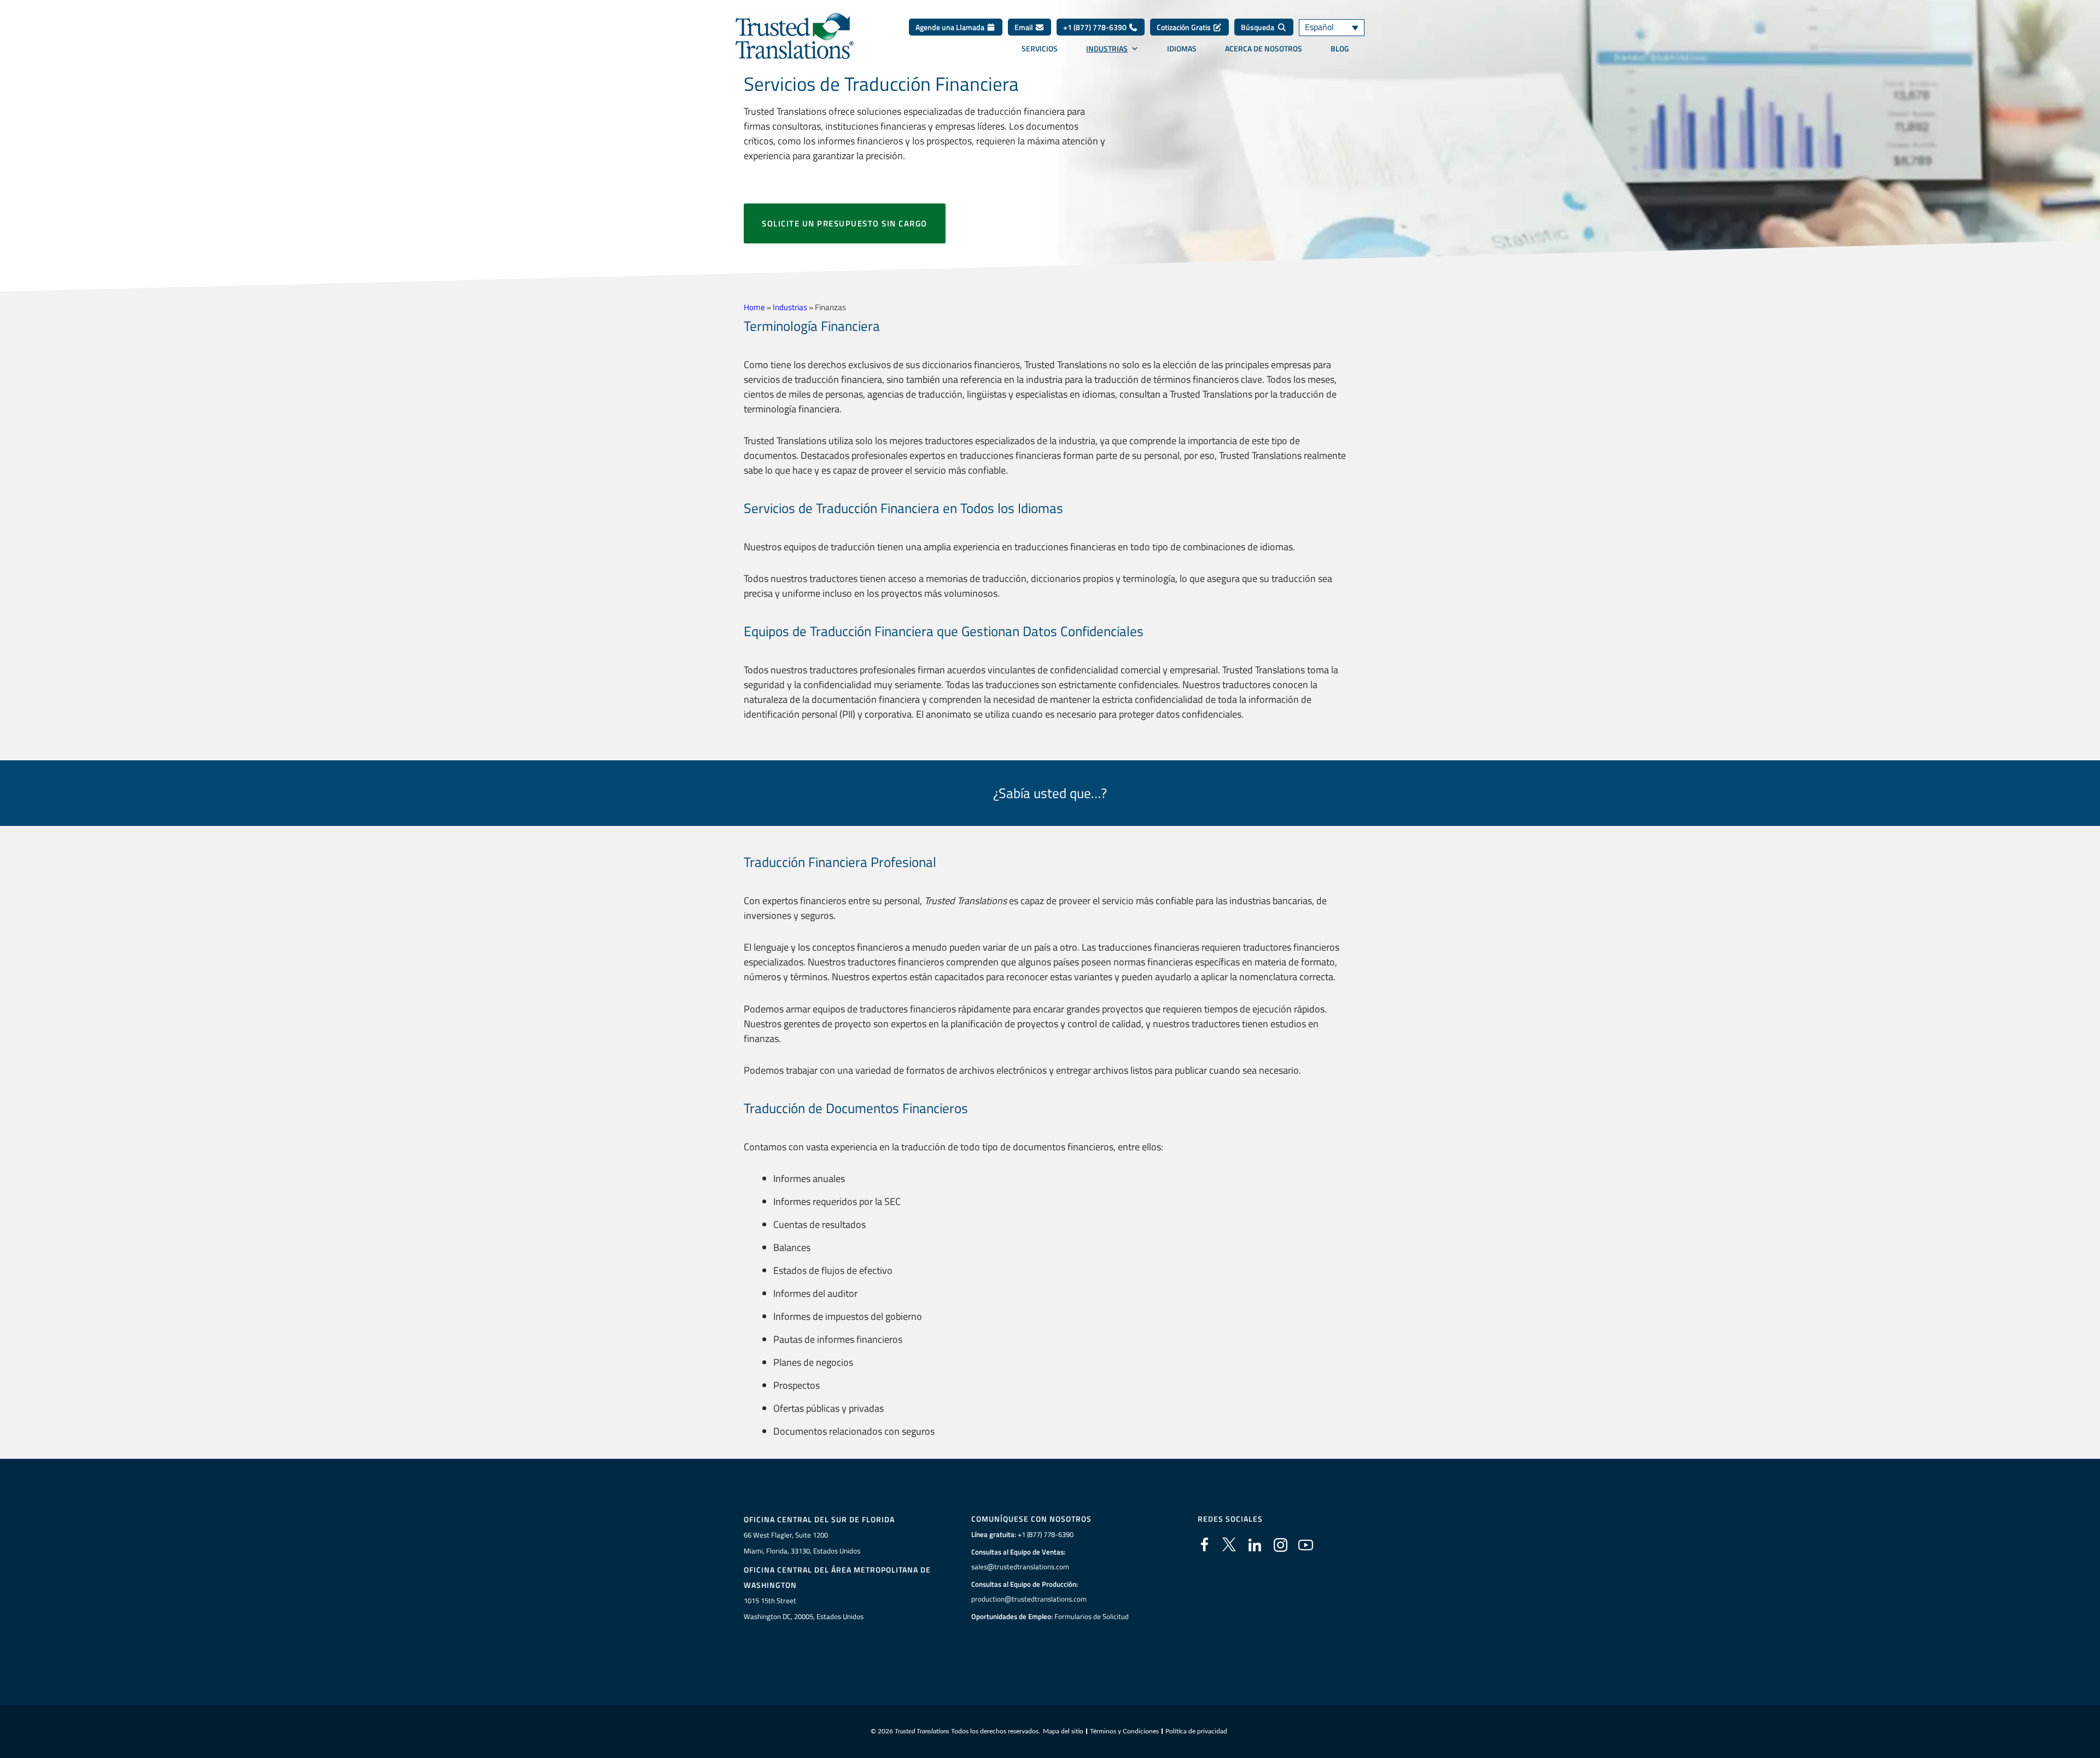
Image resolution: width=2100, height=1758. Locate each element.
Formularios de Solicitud (1092, 1616)
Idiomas (1182, 49)
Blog (1340, 49)
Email (1025, 27)
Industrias (1107, 49)
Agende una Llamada (951, 27)
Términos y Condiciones (1124, 1731)
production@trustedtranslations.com (1029, 1599)
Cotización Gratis (1185, 27)
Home (754, 307)
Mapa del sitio (1063, 1731)
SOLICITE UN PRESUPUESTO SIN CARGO (845, 223)
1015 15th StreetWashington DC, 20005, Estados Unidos (804, 1608)
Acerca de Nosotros (1264, 49)
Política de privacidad (1196, 1731)
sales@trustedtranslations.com (1020, 1567)
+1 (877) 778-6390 (1096, 27)
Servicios (1040, 49)
